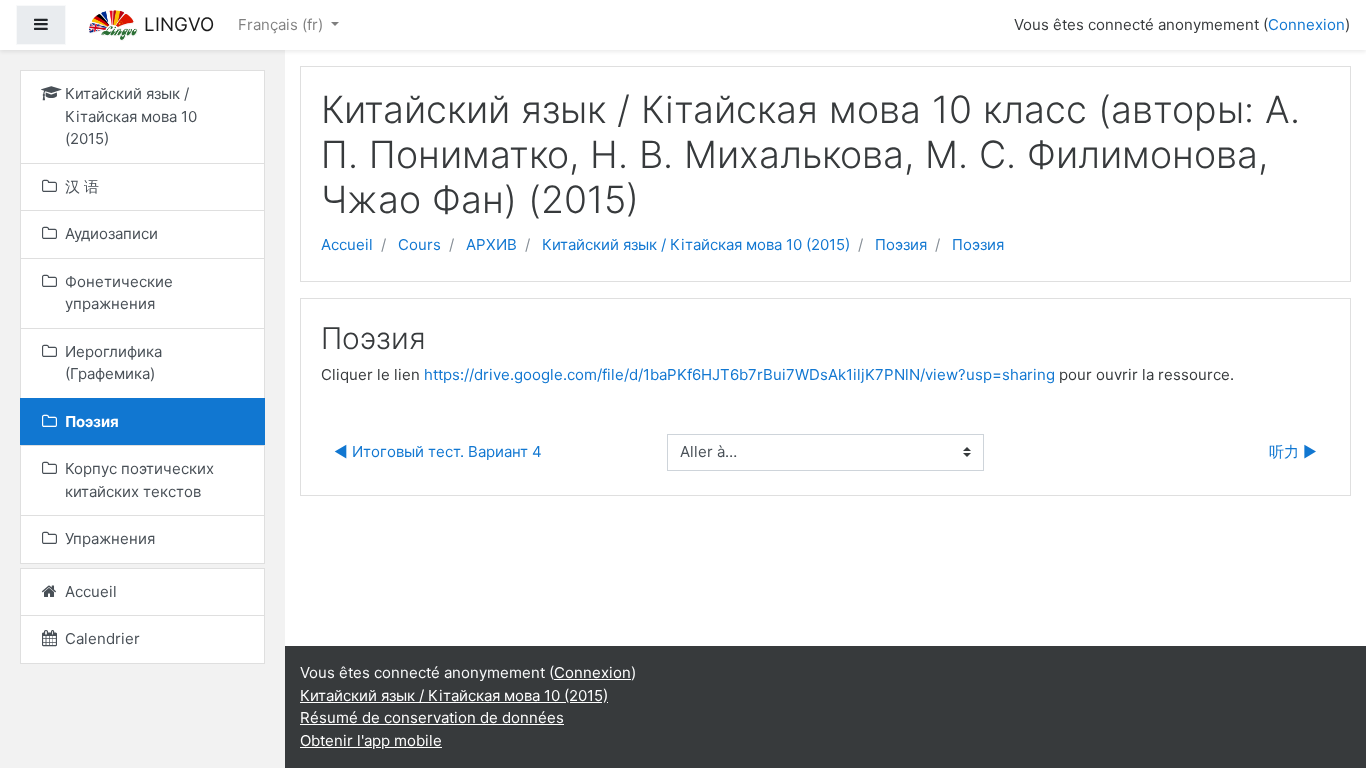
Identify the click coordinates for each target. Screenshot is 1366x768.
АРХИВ (491, 244)
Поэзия (901, 244)
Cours (419, 244)
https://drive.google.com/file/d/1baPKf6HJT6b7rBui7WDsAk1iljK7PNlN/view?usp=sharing (739, 374)
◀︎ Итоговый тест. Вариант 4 (438, 451)
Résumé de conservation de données (432, 717)
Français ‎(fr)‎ (282, 24)
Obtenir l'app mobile (371, 740)
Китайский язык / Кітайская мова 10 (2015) (696, 244)
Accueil (347, 244)
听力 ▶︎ (1293, 451)
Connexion (1306, 24)
